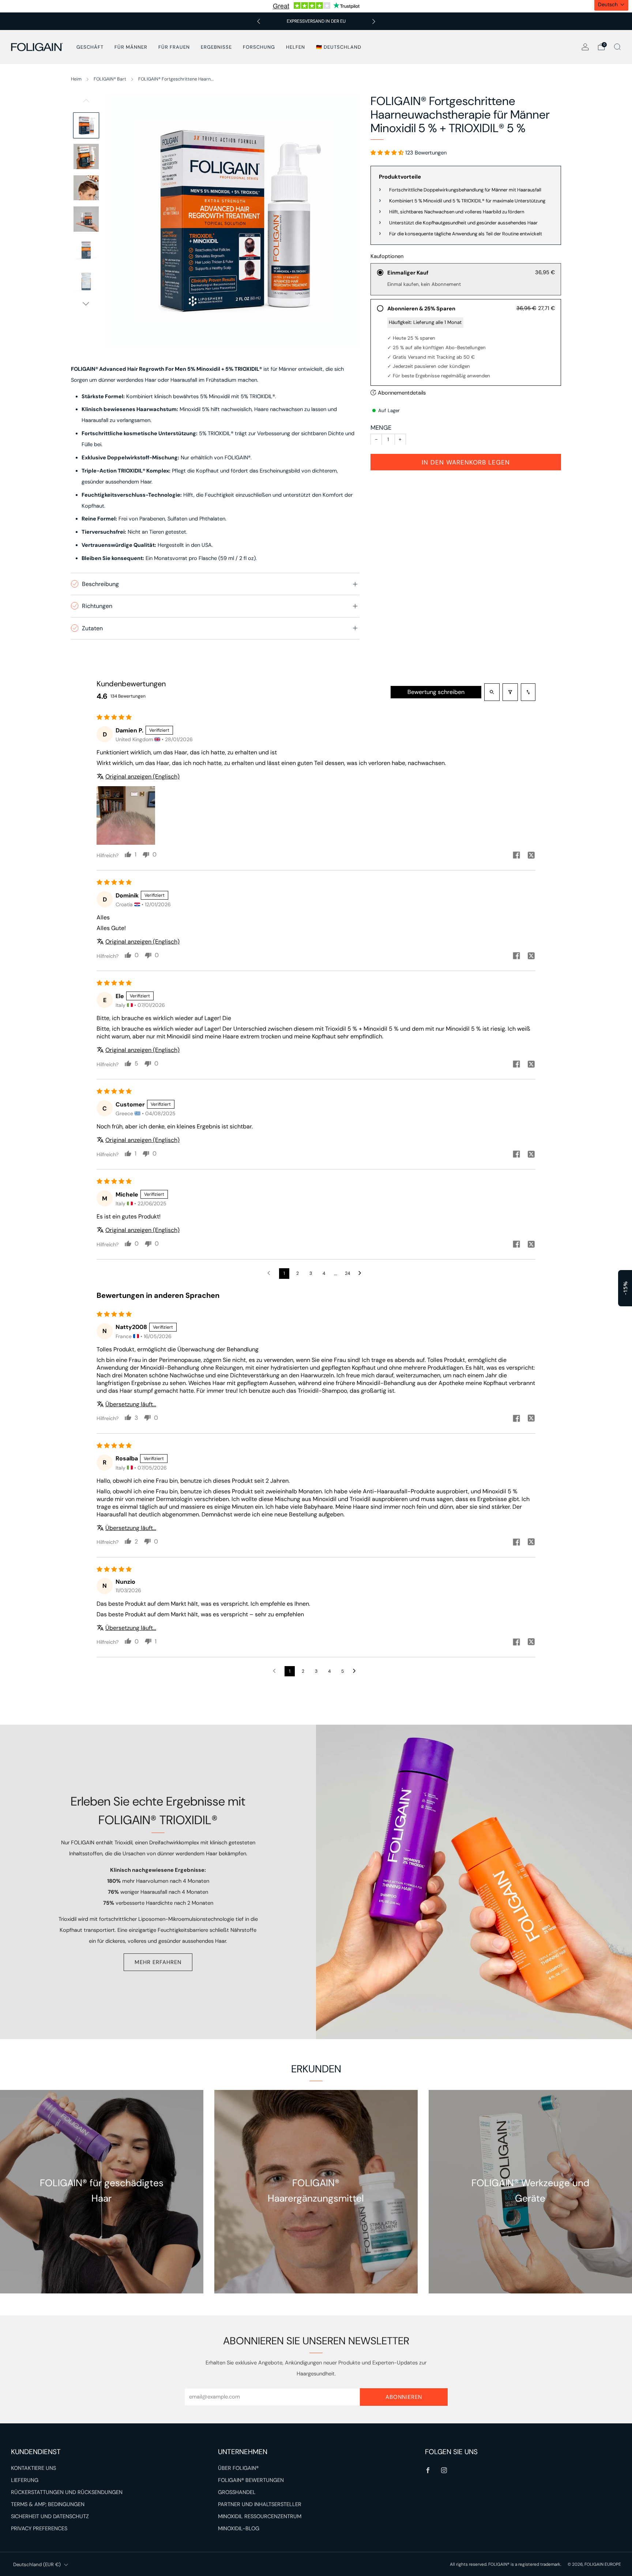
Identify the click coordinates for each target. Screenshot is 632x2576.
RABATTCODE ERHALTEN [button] (316, 187)
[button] (369, 53)
